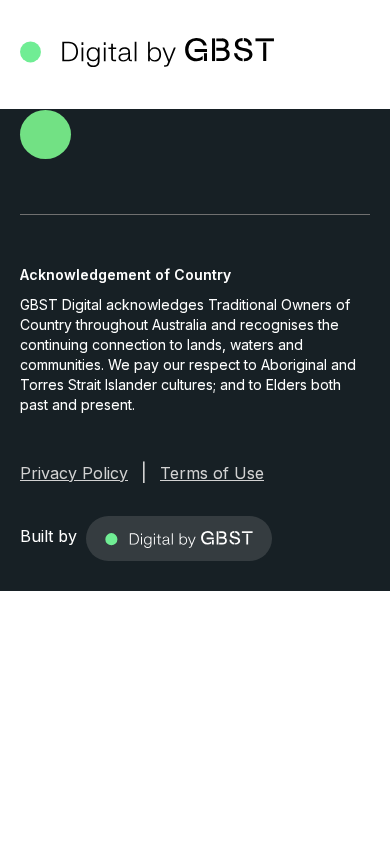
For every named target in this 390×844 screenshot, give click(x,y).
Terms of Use (212, 473)
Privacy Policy (74, 473)
